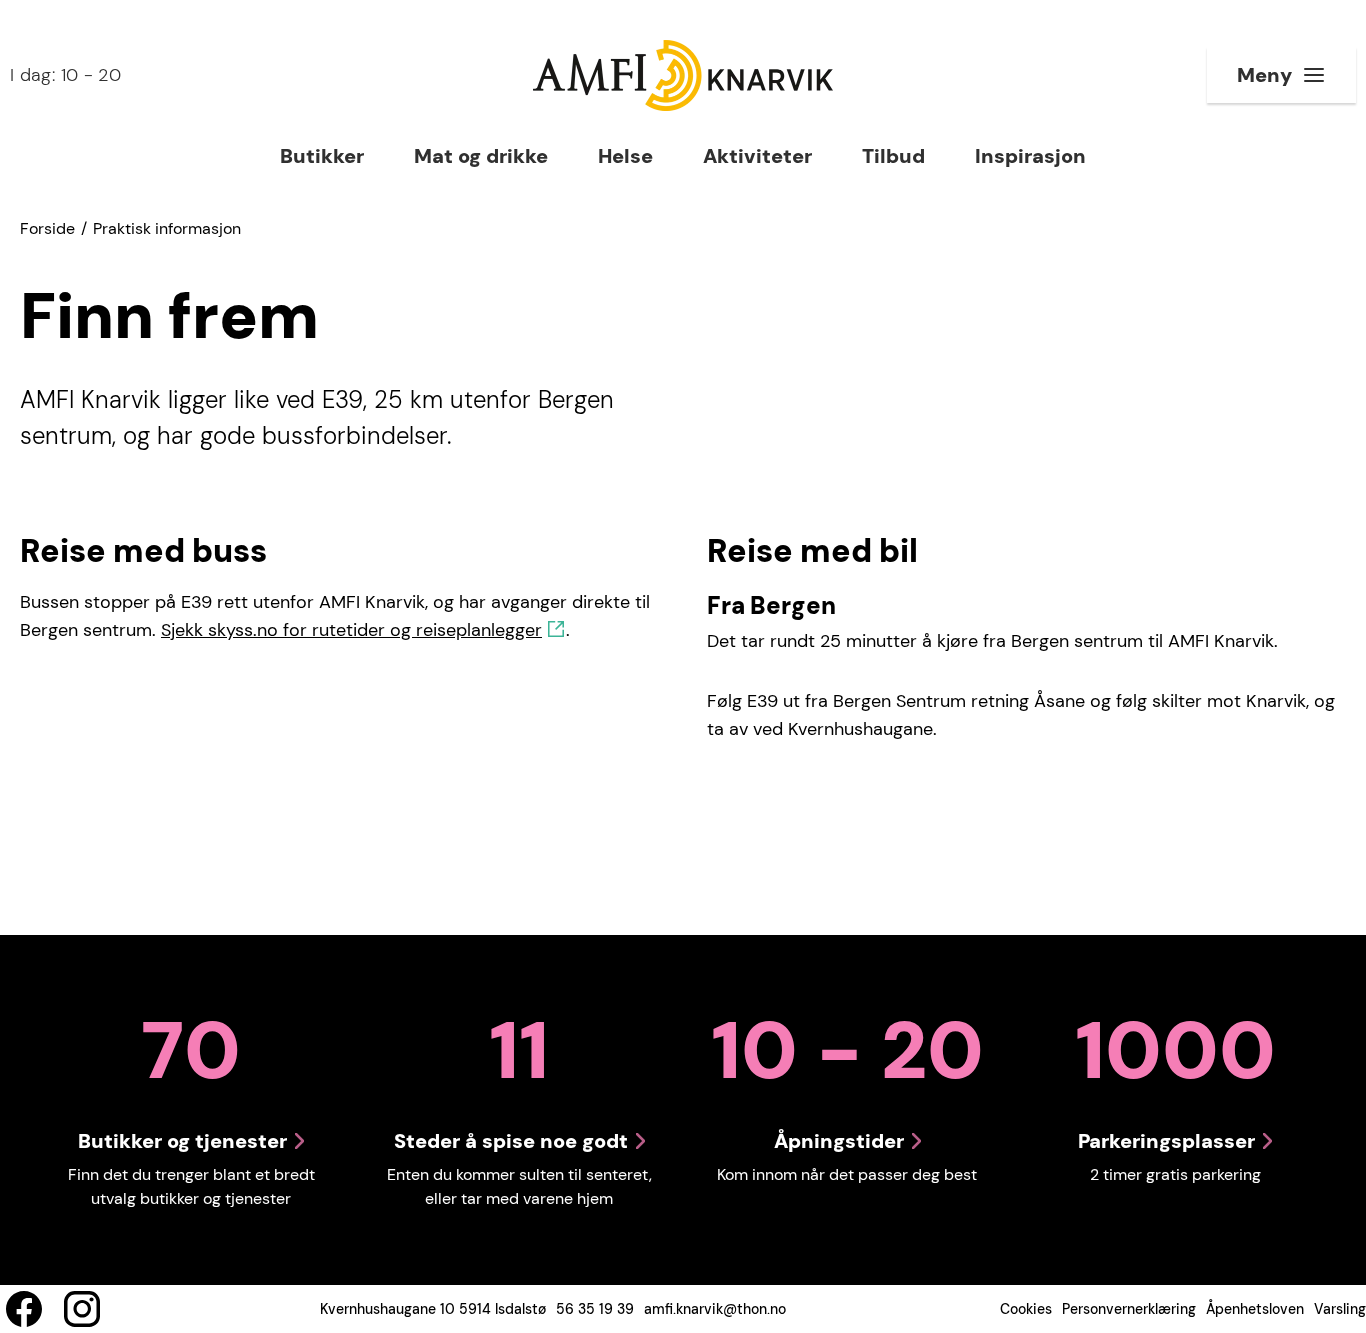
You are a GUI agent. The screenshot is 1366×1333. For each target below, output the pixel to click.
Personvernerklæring (1129, 1309)
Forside (47, 228)
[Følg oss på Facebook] (24, 1309)
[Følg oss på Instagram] (82, 1309)
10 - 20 (65, 75)
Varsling (1340, 1309)
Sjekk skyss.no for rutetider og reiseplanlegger (351, 630)
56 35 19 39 (595, 1309)
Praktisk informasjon (167, 228)
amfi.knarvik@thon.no (715, 1309)
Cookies (1026, 1309)
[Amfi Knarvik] (683, 75)
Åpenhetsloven (1255, 1309)
